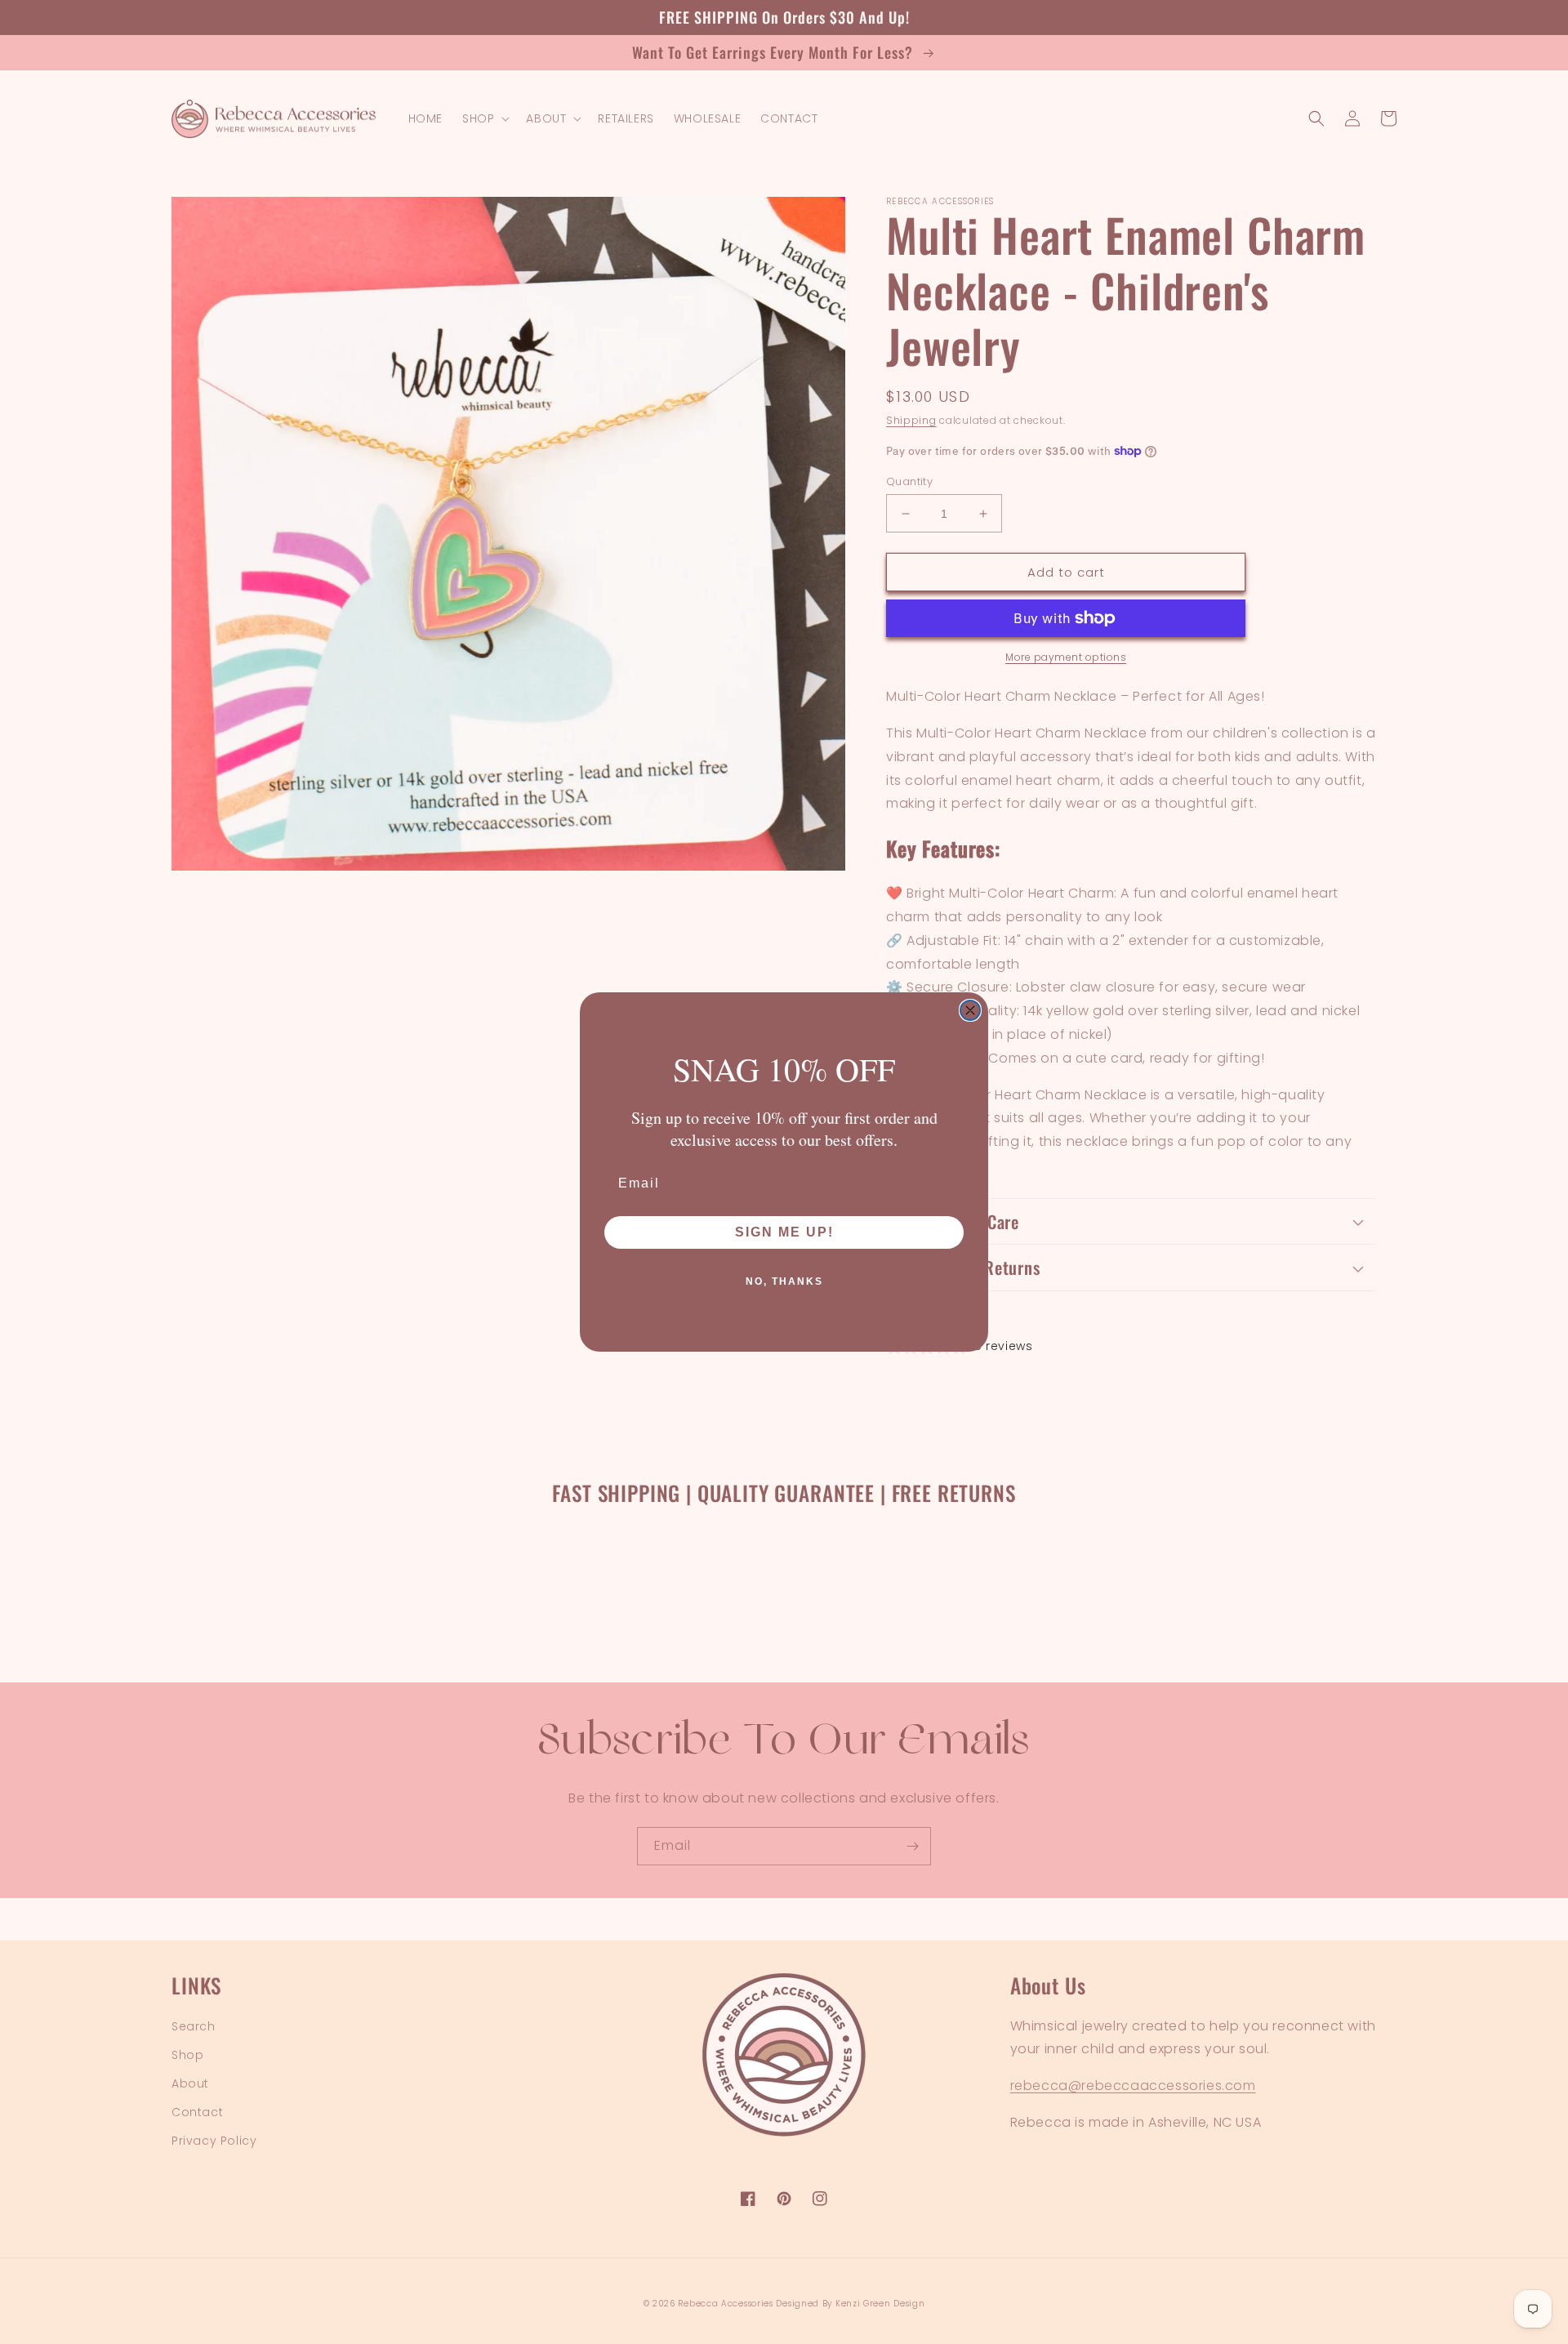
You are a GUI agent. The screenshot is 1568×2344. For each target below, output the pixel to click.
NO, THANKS (784, 1281)
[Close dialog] (970, 1010)
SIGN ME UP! (784, 1232)
